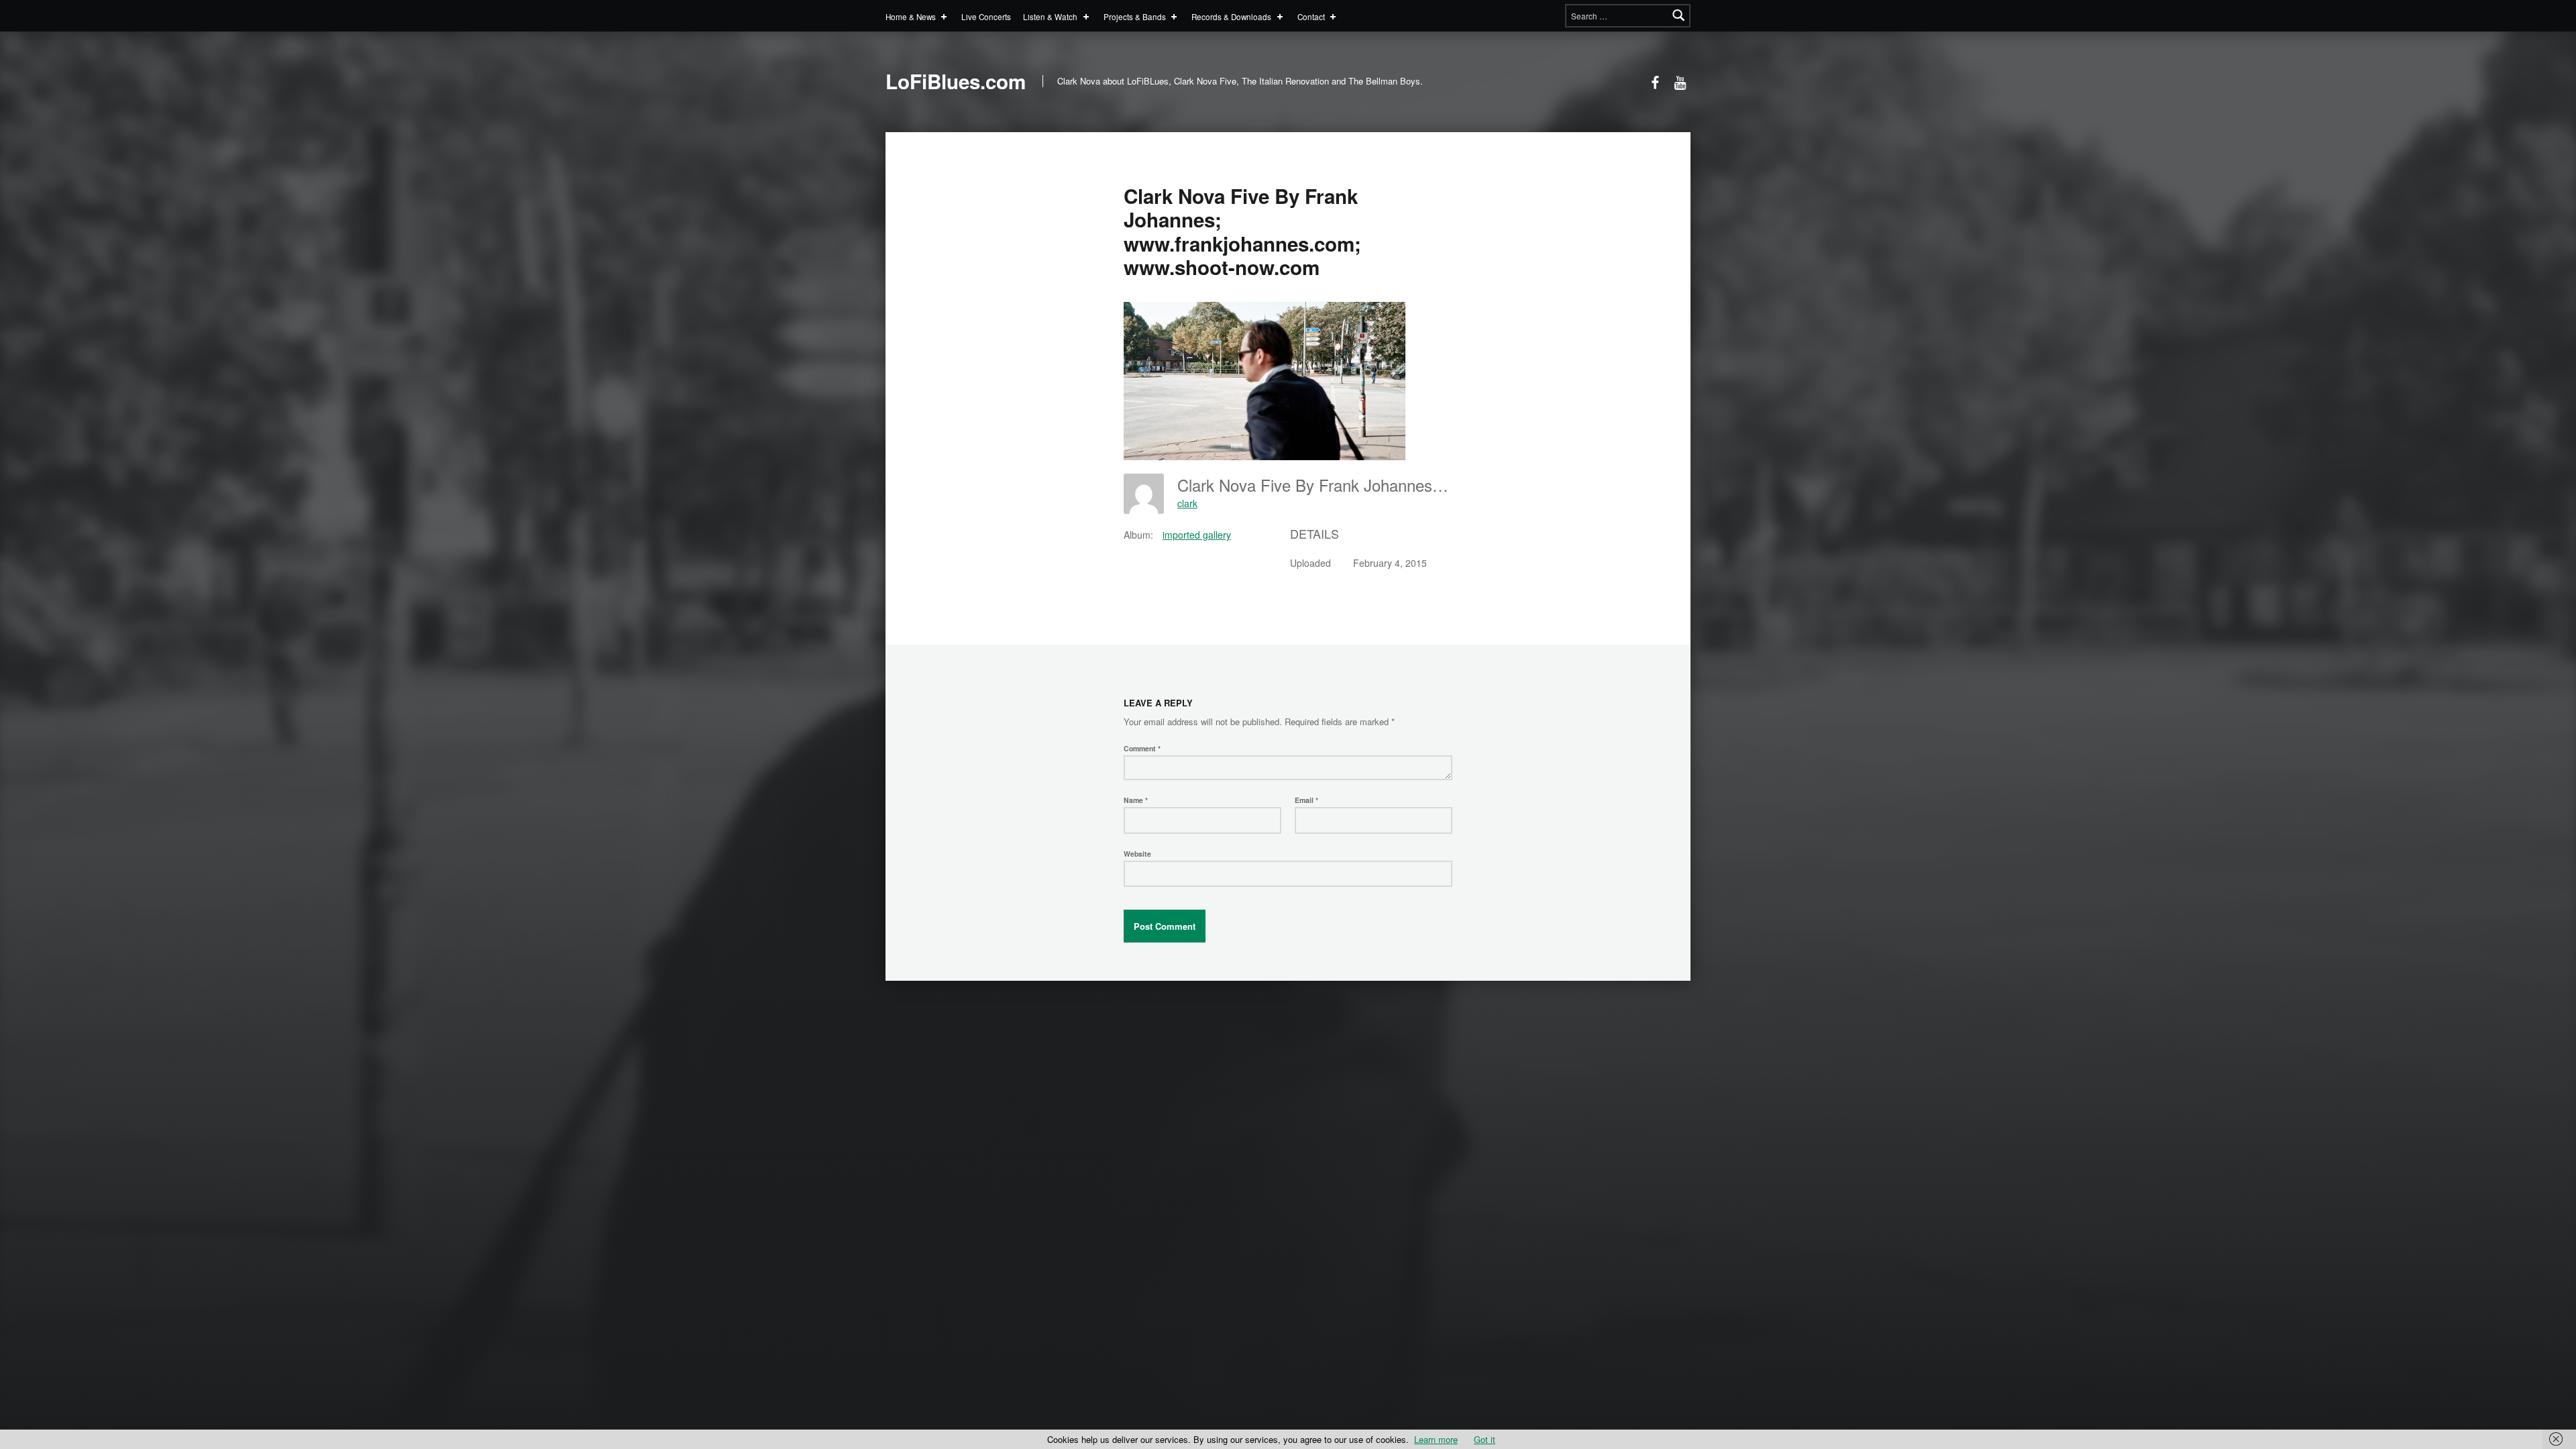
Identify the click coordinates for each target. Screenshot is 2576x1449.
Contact (1311, 16)
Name (1136, 800)
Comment (1142, 748)
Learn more (1436, 1439)
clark (1187, 503)
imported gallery (1197, 535)
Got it (1485, 1439)
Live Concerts (986, 16)
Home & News (911, 16)
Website (1137, 854)
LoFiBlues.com (956, 81)
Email (1306, 800)
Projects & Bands (1135, 16)
